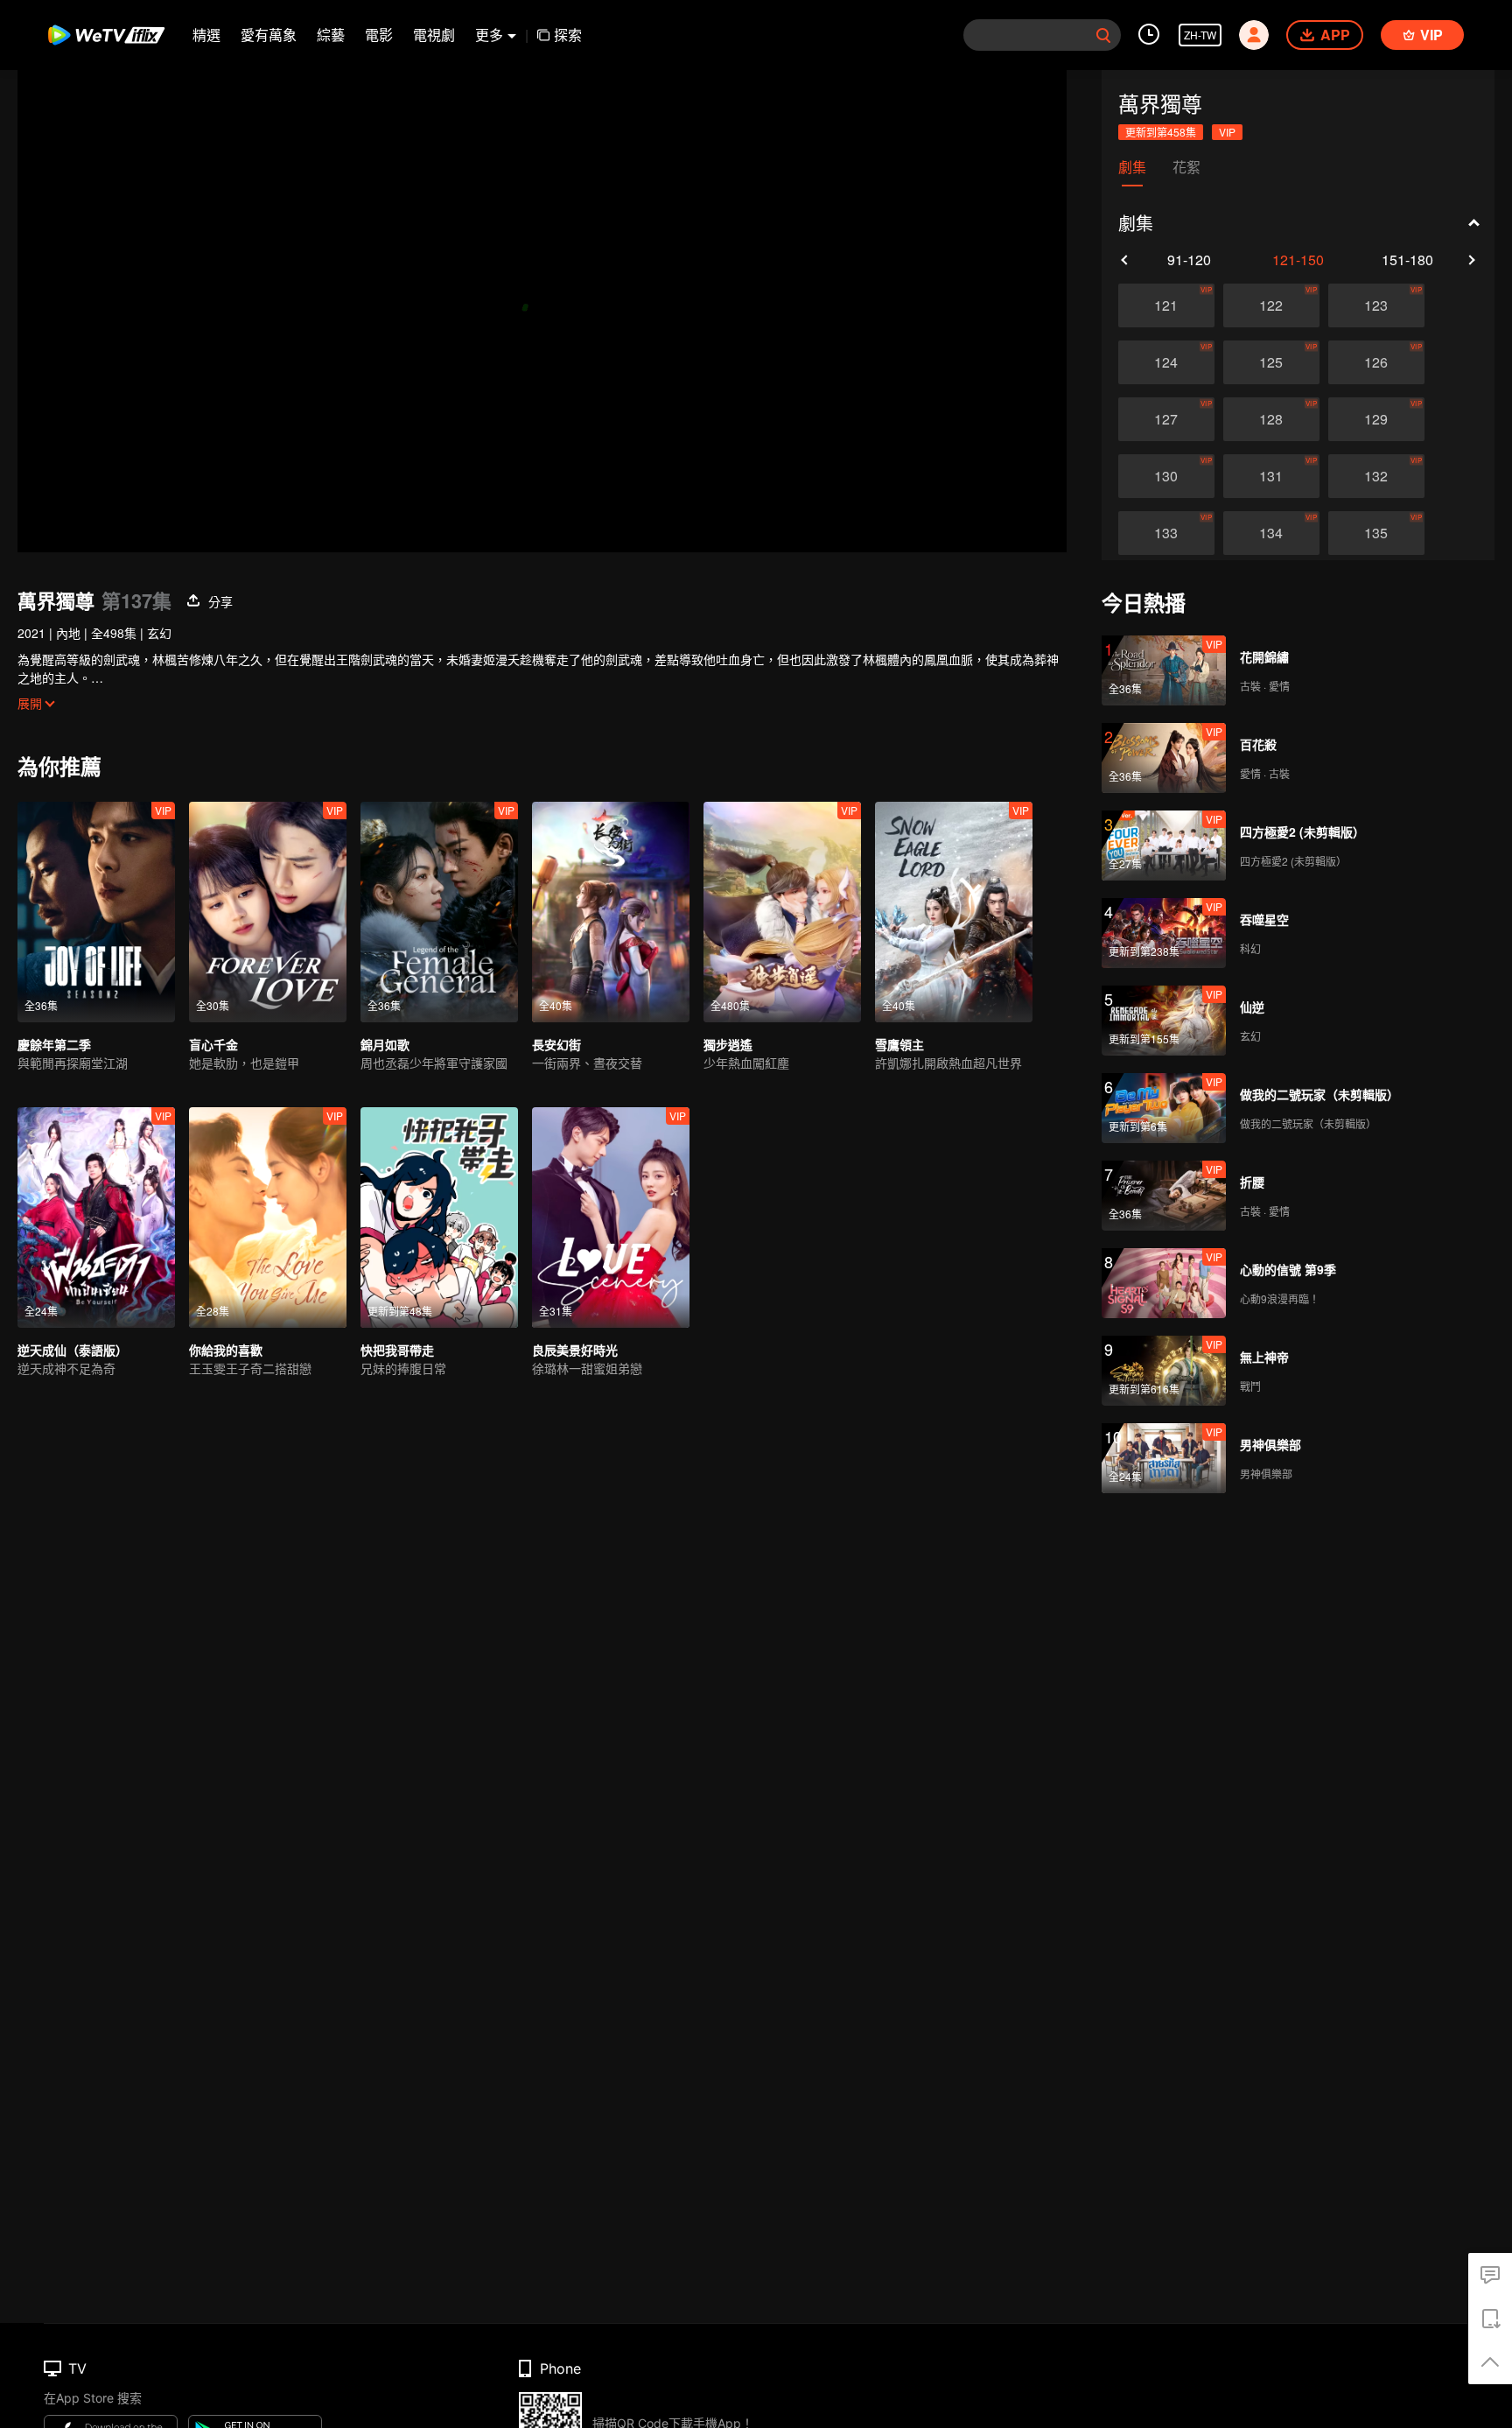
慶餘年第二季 (54, 1044)
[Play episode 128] (1271, 419)
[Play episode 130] (1166, 476)
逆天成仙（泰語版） (73, 1350)
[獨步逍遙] (782, 912)
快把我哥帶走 (397, 1350)
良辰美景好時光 (575, 1350)
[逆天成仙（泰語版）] (96, 1218)
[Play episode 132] (1376, 476)
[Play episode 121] (1166, 305)
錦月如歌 (385, 1044)
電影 (379, 35)
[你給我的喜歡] (268, 1218)
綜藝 (331, 35)
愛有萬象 (269, 35)
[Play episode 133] (1166, 533)
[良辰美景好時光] (611, 1218)
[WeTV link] (107, 35)
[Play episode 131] (1271, 476)
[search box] (1103, 35)
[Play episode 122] (1271, 305)
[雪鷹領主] (954, 912)
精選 (206, 35)
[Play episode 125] (1271, 362)
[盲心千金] (268, 912)
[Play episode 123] (1376, 305)
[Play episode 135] (1376, 533)
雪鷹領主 (899, 1044)
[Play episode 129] (1376, 419)
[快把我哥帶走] (439, 1218)
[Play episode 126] (1376, 362)
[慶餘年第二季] (96, 912)
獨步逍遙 (728, 1044)
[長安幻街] (611, 912)
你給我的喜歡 (226, 1350)
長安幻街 (556, 1044)
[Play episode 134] (1271, 533)
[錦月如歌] (439, 912)
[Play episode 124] (1166, 362)
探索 (568, 35)
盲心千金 (213, 1044)
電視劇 (434, 35)
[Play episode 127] (1166, 419)
